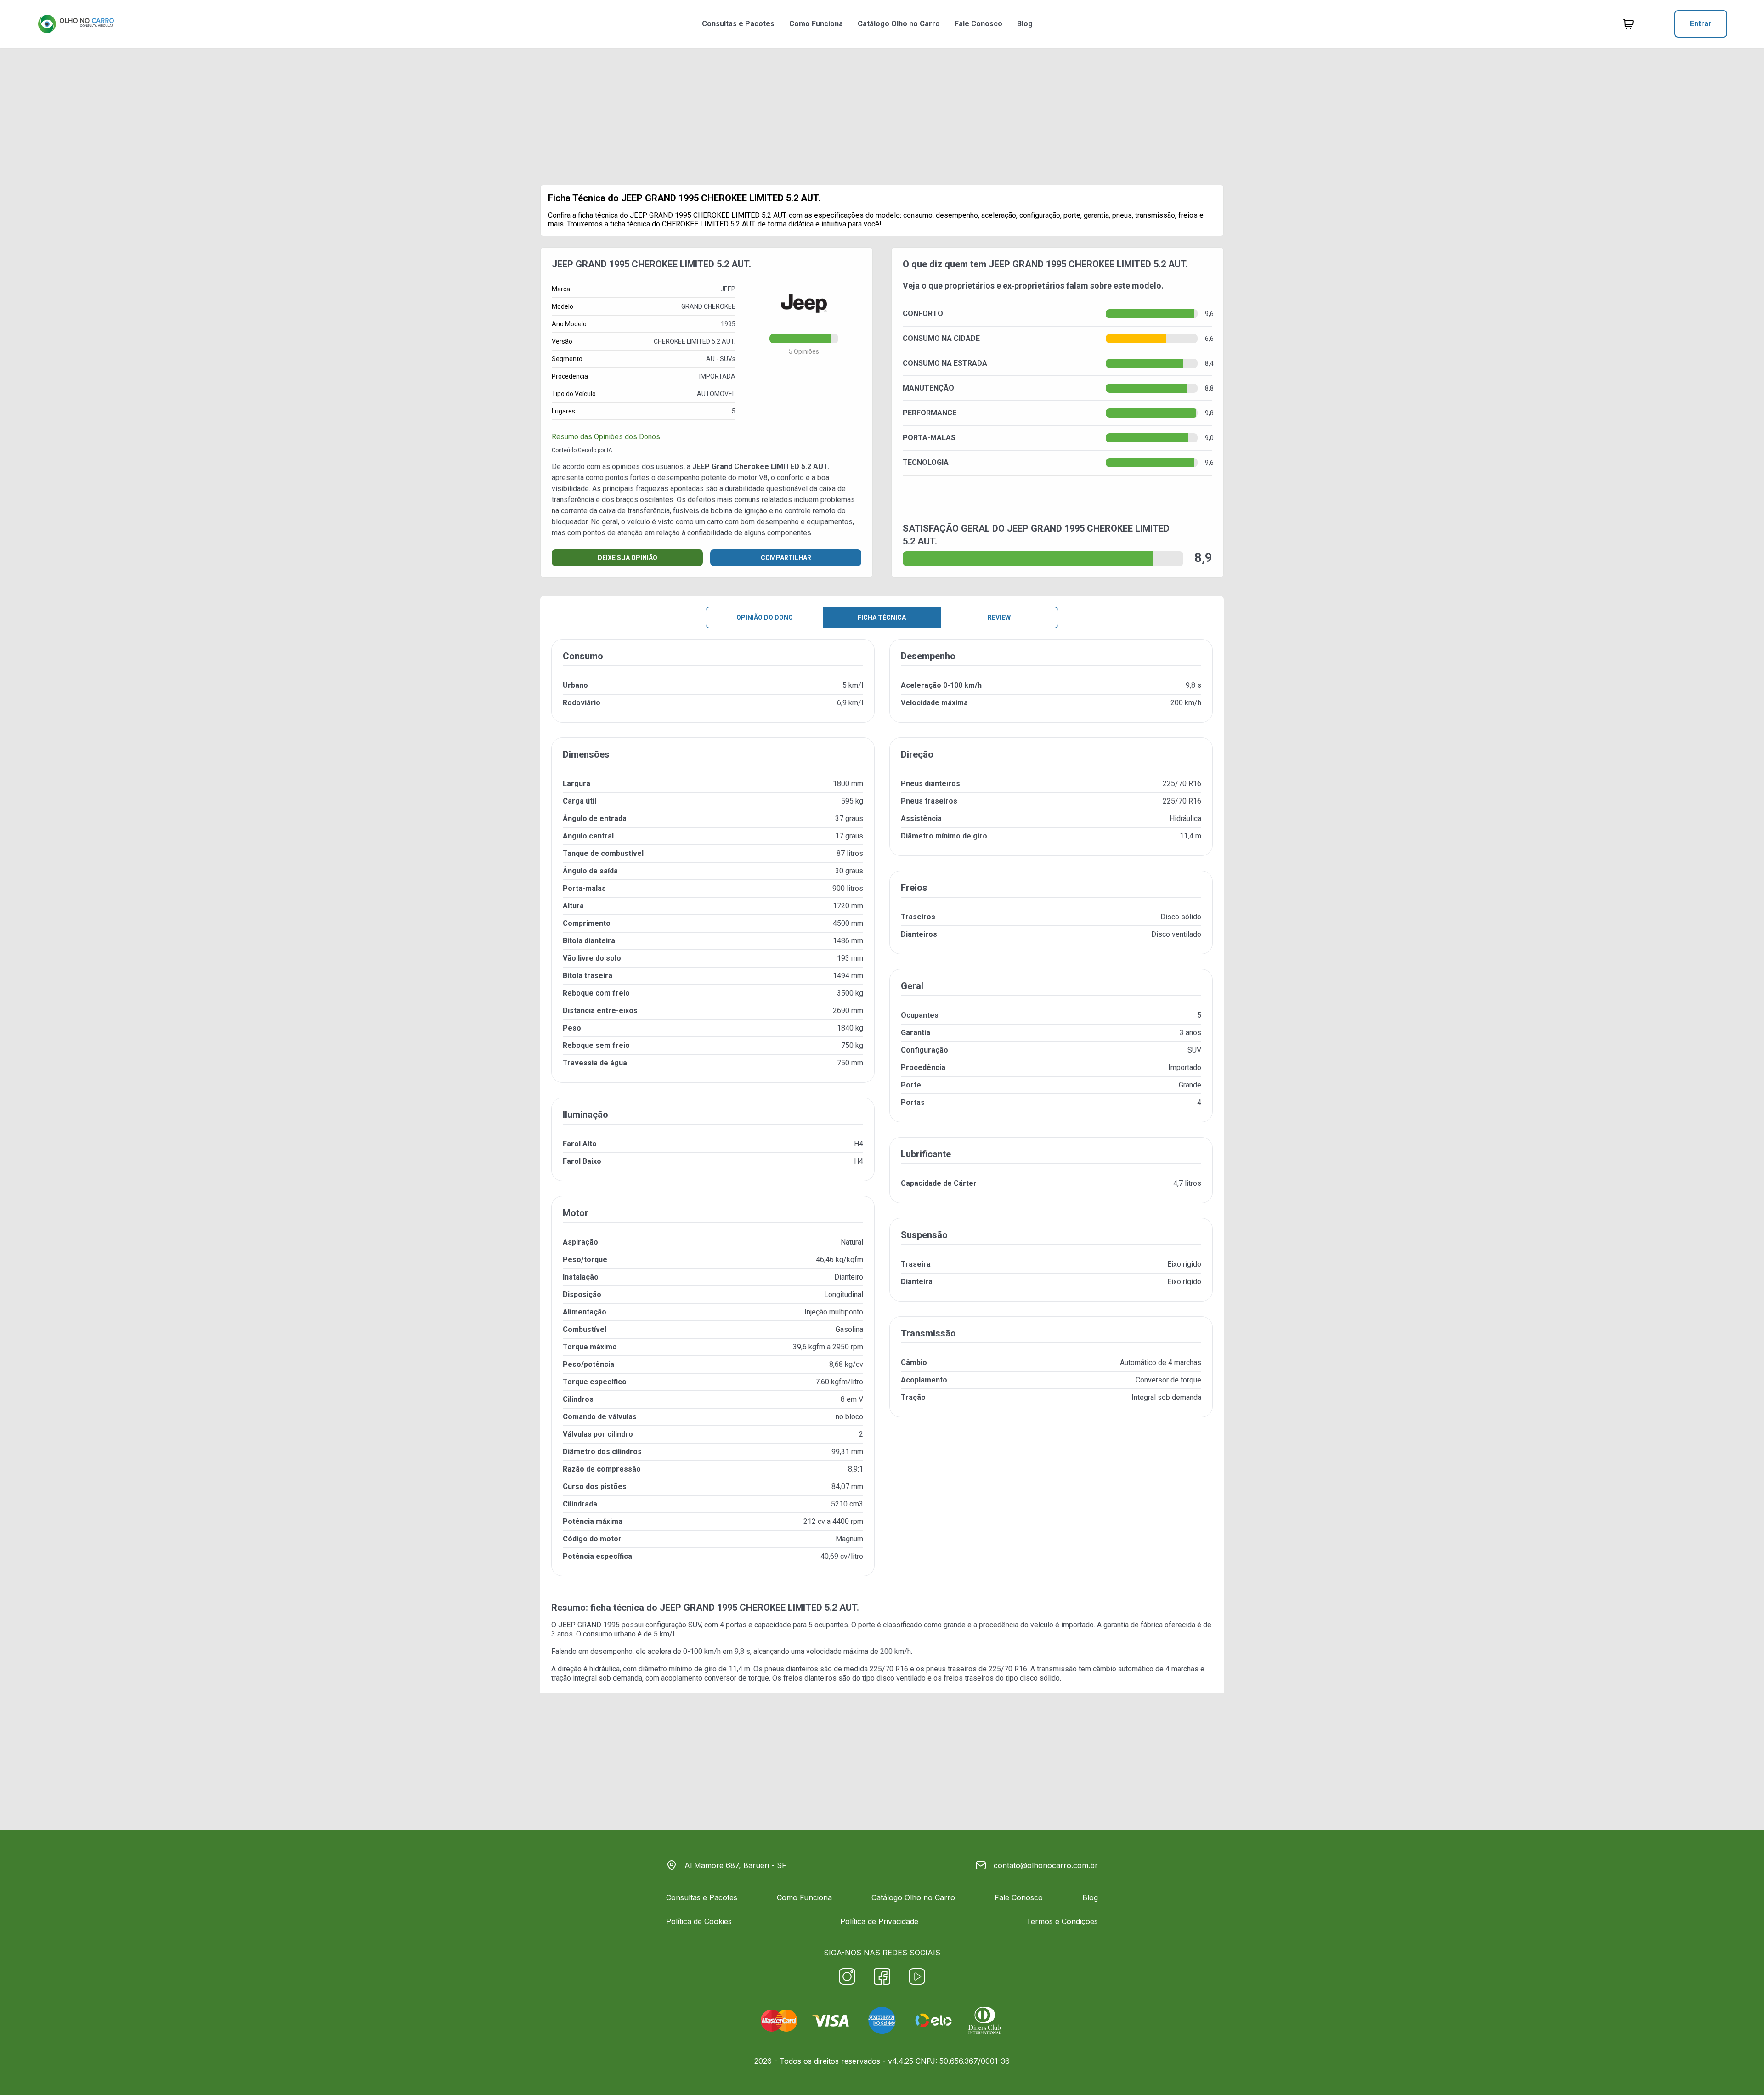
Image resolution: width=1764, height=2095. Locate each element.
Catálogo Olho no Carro (899, 24)
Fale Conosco (978, 24)
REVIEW (999, 617)
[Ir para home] (76, 24)
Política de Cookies (699, 1921)
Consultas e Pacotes (738, 24)
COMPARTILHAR (786, 558)
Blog (1025, 24)
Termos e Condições (1062, 1921)
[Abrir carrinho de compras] (1628, 24)
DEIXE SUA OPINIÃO (628, 558)
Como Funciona (816, 24)
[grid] (882, 1115)
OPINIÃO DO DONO (765, 617)
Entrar (1701, 24)
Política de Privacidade (879, 1921)
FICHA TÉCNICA (882, 617)
